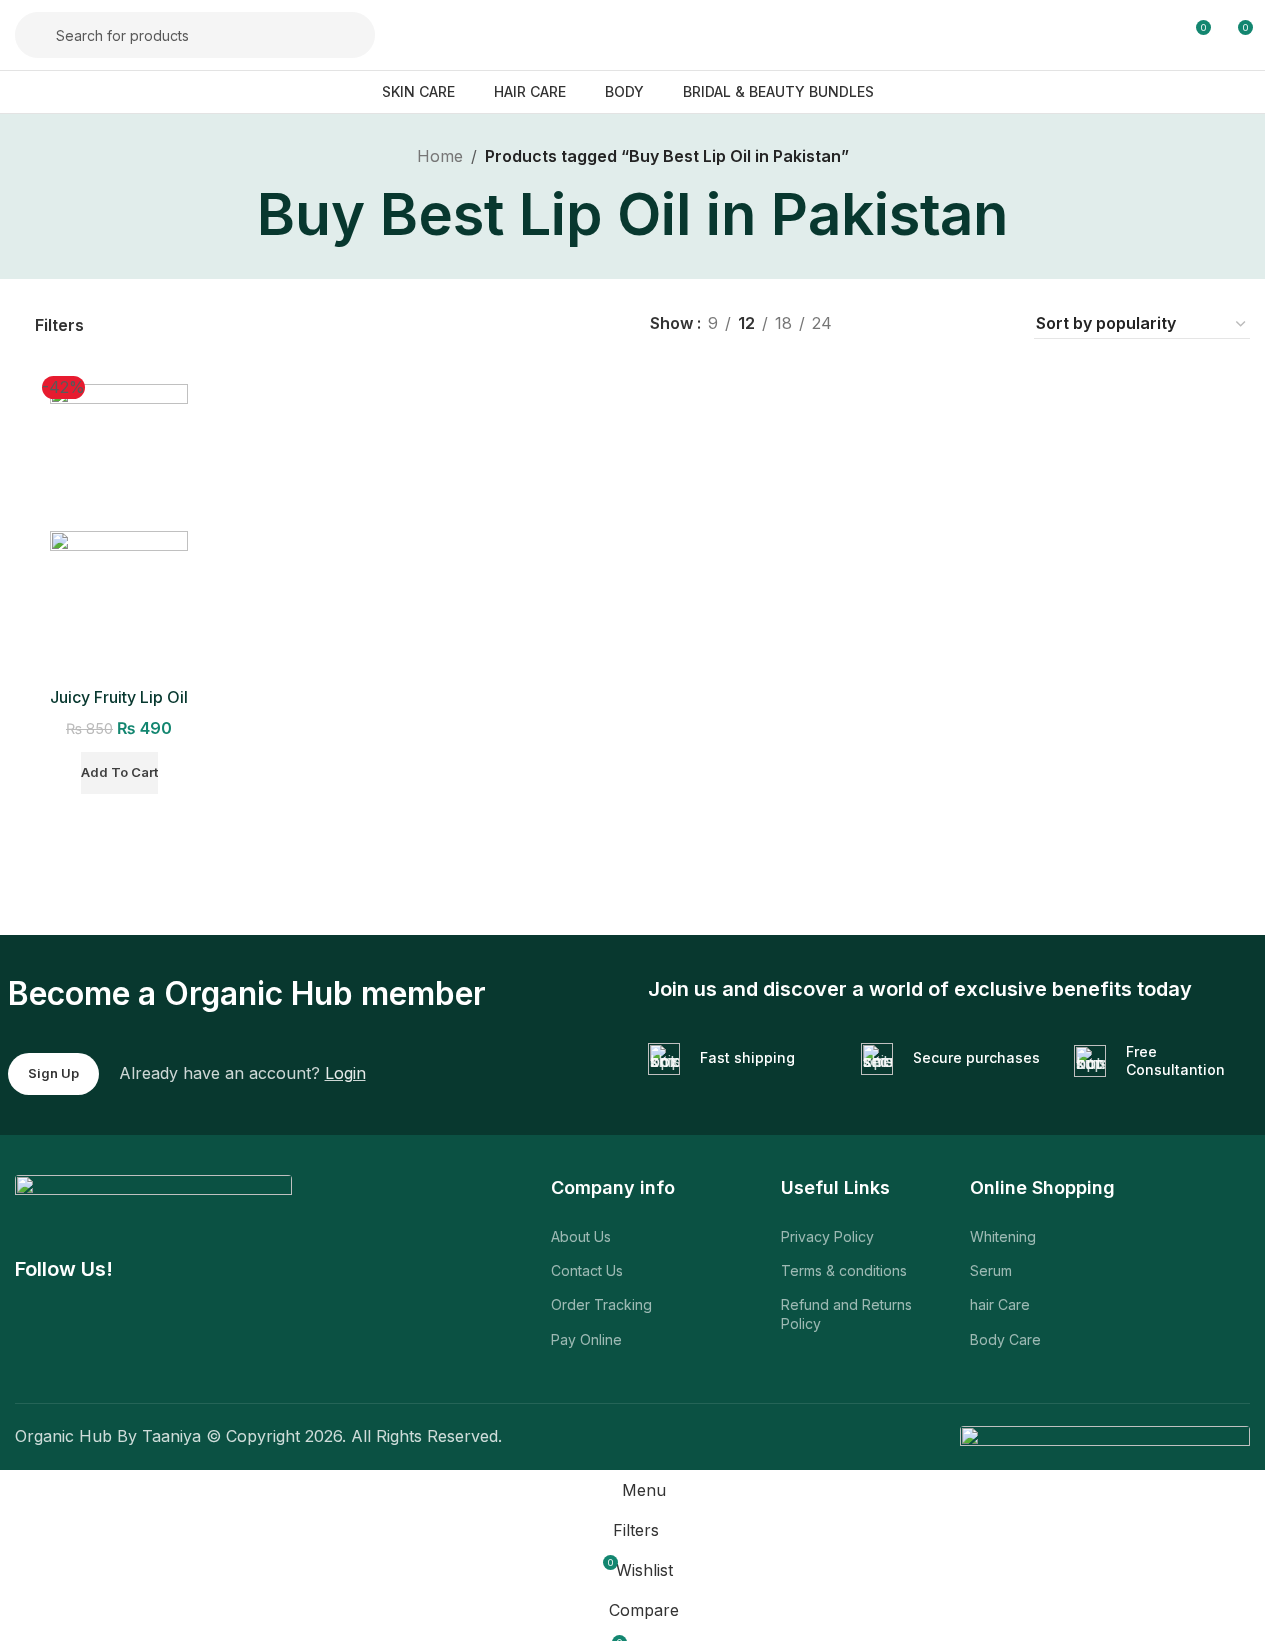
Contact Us (587, 1270)
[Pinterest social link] (235, 1343)
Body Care (1005, 1339)
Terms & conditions (844, 1270)
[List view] (880, 324)
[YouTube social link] (185, 1343)
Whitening (1003, 1236)
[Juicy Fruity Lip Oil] (119, 456)
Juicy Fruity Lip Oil (119, 697)
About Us (581, 1236)
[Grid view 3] (955, 324)
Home (440, 156)
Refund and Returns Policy (846, 1313)
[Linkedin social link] (285, 1343)
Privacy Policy (827, 1236)
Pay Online (586, 1339)
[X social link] (85, 1343)
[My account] (1158, 35)
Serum (991, 1270)
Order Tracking (601, 1304)
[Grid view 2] (917, 324)
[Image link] (153, 1203)
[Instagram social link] (135, 1343)
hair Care (1000, 1304)
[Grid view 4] (992, 324)
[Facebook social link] (35, 1343)
